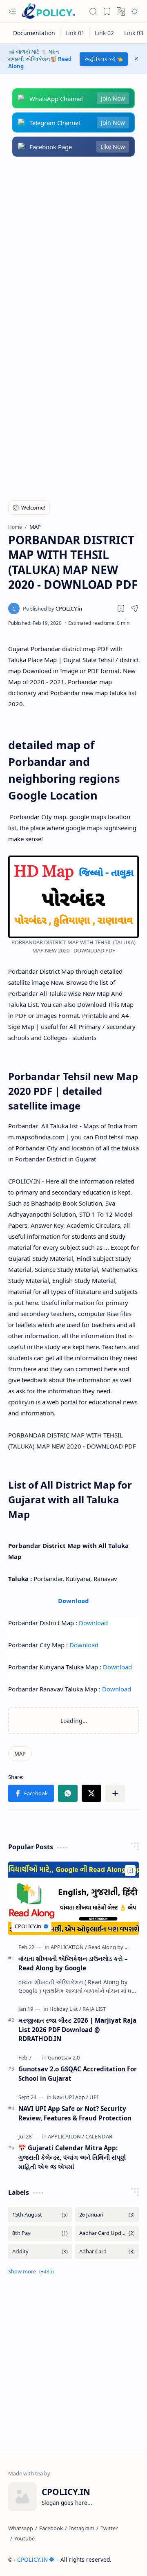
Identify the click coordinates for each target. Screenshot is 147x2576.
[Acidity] (40, 2251)
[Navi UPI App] (70, 2097)
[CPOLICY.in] (52, 609)
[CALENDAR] (99, 2136)
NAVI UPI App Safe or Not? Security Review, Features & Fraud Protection (75, 2113)
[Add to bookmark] (130, 1871)
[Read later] (121, 609)
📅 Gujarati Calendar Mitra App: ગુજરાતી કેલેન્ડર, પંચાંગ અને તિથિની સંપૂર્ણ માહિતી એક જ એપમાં (72, 2157)
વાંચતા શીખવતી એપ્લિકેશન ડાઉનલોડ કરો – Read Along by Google (73, 1963)
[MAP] (20, 1754)
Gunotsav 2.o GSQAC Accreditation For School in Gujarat (78, 2074)
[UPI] (94, 2097)
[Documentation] (34, 33)
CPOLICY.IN (32, 2559)
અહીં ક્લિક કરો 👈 (104, 59)
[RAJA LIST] (94, 2009)
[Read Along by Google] (115, 1947)
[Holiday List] (65, 2009)
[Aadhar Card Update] (107, 2233)
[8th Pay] (40, 2233)
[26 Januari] (107, 2215)
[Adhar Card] (107, 2251)
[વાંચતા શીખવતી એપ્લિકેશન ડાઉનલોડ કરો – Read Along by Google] (73, 1898)
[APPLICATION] (69, 1947)
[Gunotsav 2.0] (64, 2057)
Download (73, 1601)
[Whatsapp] (21, 2528)
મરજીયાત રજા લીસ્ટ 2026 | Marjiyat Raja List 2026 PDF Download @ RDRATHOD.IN (77, 2030)
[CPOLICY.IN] (48, 11)
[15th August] (40, 2215)
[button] (12, 11)
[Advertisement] (73, 247)
